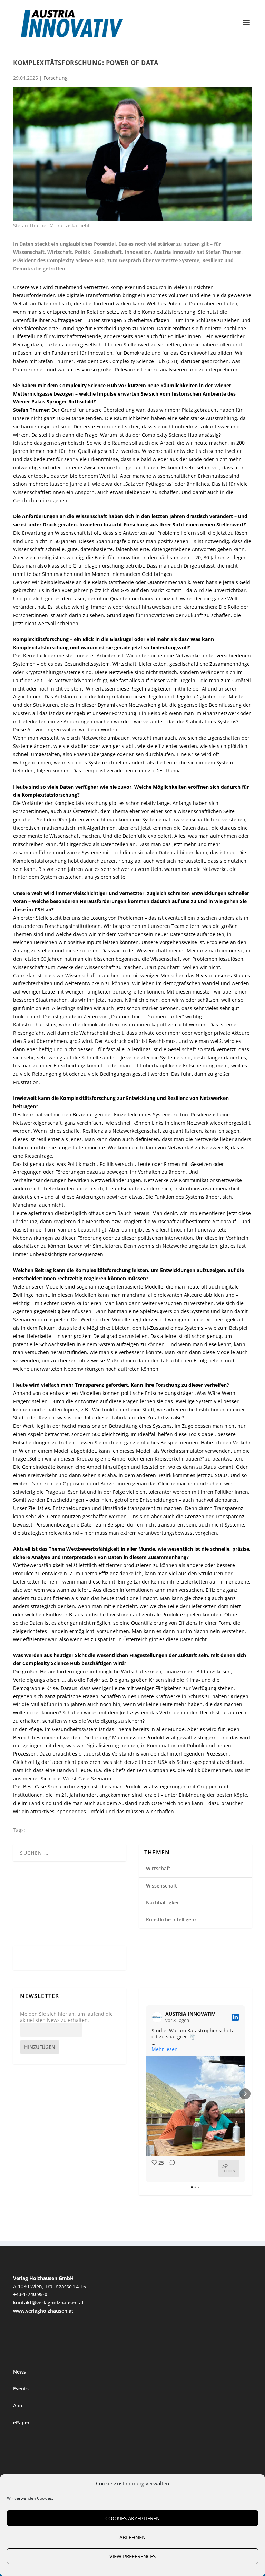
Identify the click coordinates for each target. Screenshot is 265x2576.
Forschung (56, 78)
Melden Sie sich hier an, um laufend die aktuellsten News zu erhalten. (66, 2017)
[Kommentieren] (170, 2168)
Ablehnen (132, 2537)
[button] (146, 2094)
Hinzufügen (40, 2047)
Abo (18, 2406)
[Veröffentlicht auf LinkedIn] (235, 2017)
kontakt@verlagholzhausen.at (48, 2303)
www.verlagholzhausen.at (43, 2311)
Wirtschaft (158, 1868)
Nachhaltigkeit (163, 1903)
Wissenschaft (161, 1886)
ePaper (21, 2422)
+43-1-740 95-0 (30, 2294)
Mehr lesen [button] (165, 2049)
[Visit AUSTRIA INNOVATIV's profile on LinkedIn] (158, 2017)
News (19, 2372)
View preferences (132, 2556)
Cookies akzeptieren (132, 2518)
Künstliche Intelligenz (171, 1919)
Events (21, 2389)
